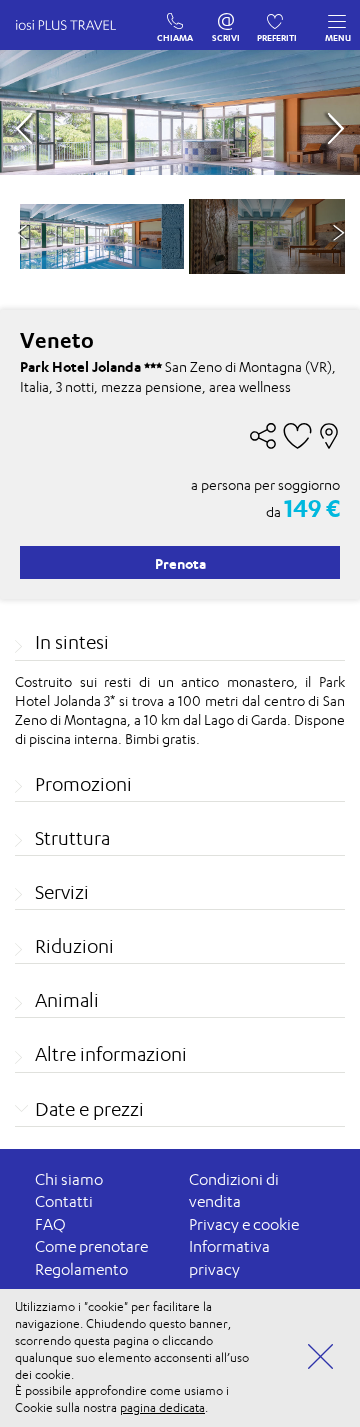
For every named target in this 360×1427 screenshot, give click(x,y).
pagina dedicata (162, 1407)
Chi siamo (69, 1179)
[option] (102, 236)
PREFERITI (277, 17)
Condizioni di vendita (234, 1191)
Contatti (64, 1201)
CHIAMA (175, 17)
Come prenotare (91, 1246)
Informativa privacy (229, 1258)
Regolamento (81, 1269)
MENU (338, 37)
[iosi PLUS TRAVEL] (75, 45)
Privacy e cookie (244, 1224)
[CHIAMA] (175, 17)
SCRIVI (226, 17)
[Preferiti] (277, 17)
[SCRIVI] (226, 17)
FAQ (50, 1224)
